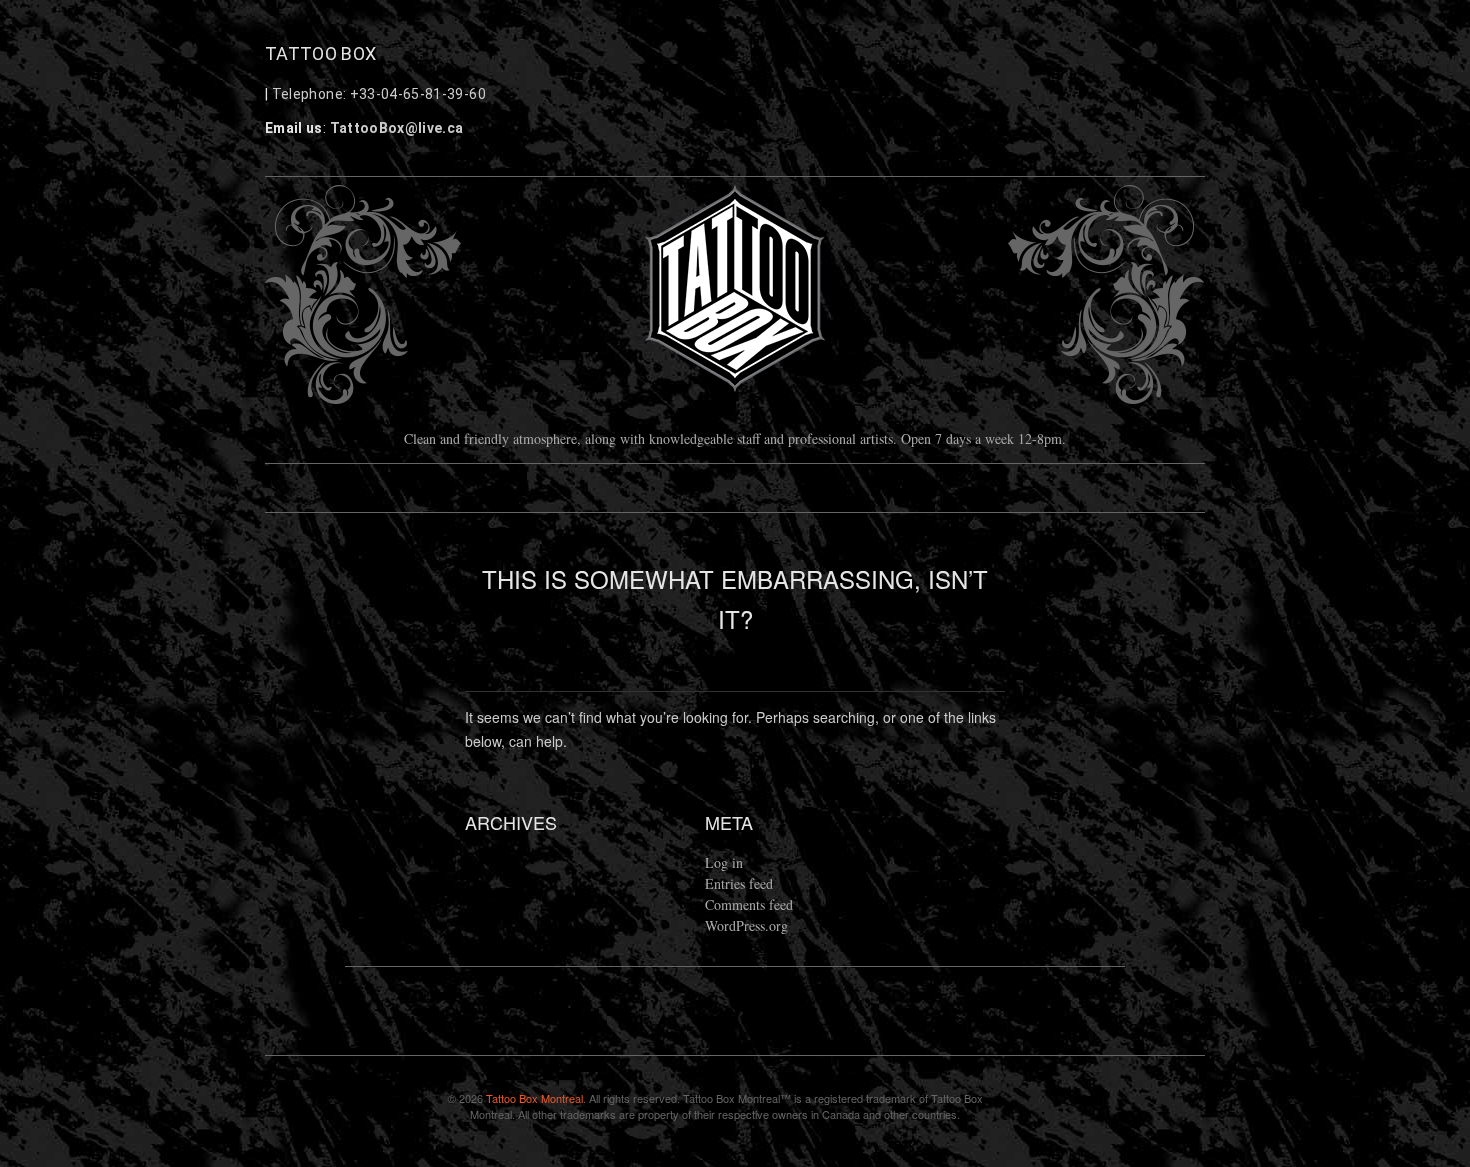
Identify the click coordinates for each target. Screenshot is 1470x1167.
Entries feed (739, 883)
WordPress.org (746, 925)
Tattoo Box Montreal (534, 1098)
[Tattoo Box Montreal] (735, 290)
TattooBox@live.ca (397, 128)
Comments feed (749, 904)
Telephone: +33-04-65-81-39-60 (379, 94)
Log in (724, 862)
